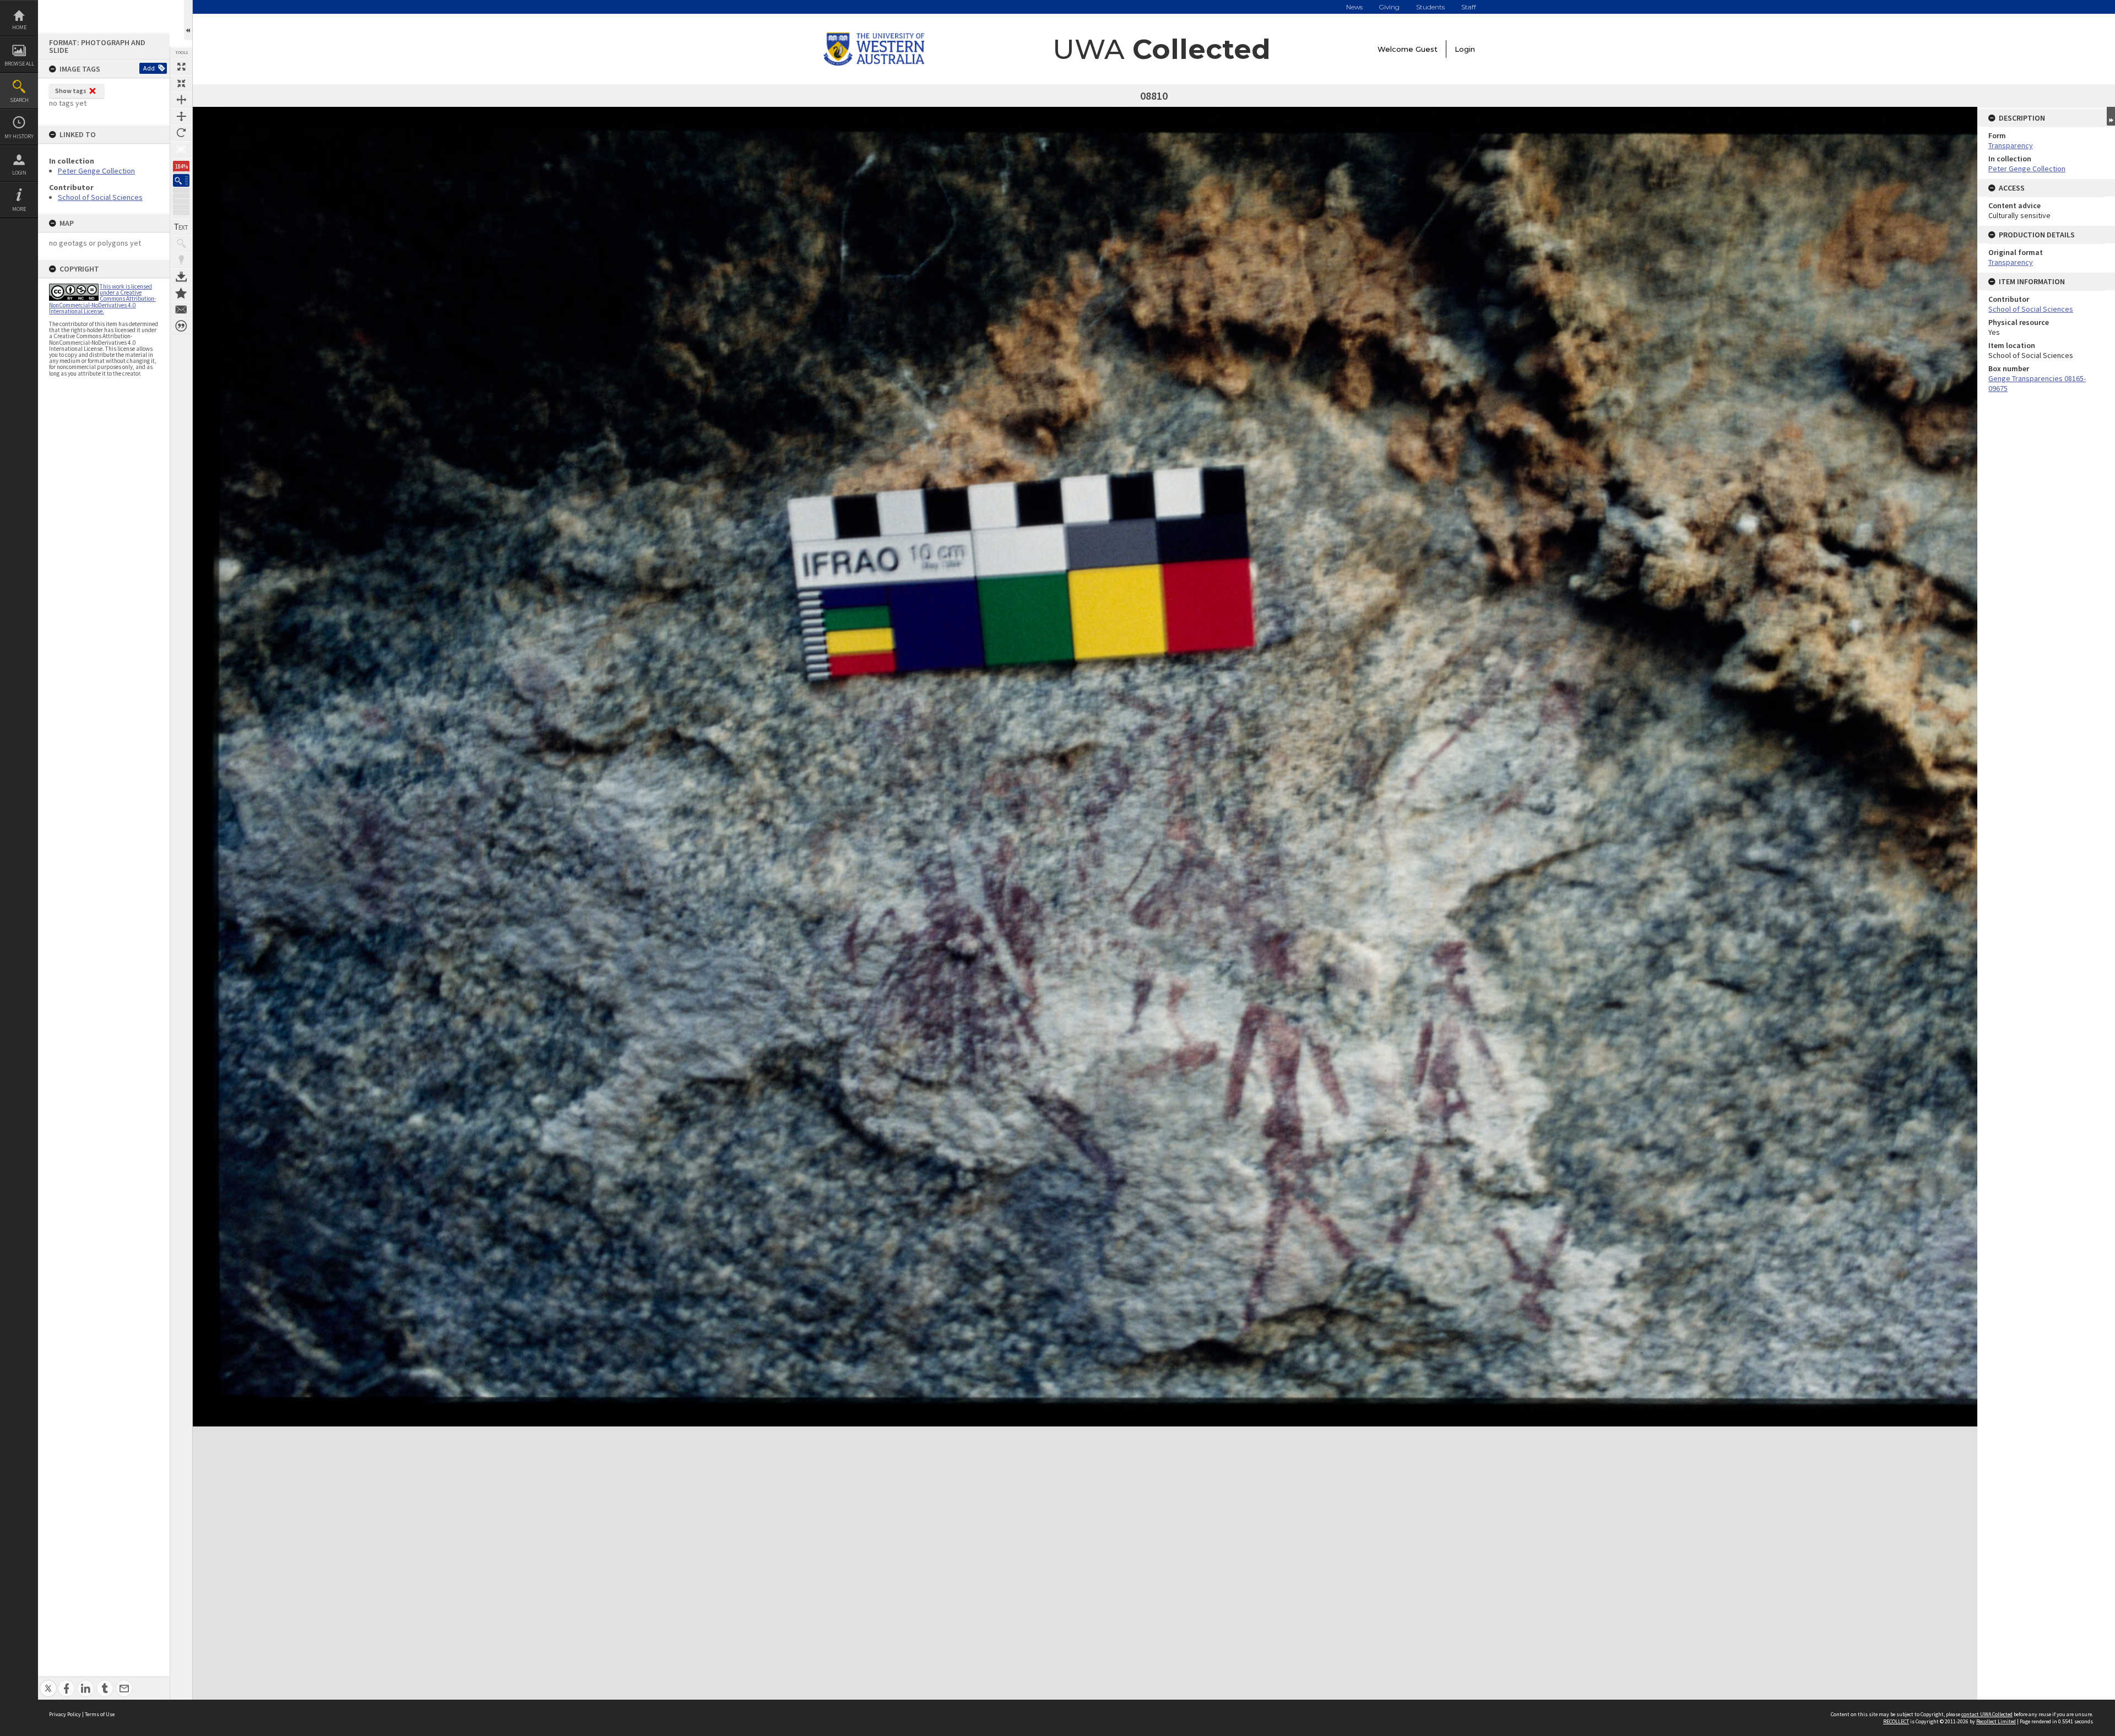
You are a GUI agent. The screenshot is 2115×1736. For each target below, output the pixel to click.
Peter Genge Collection (96, 171)
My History (19, 136)
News (1354, 7)
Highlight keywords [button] (181, 260)
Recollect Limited (1996, 1721)
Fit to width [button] (181, 100)
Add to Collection (181, 293)
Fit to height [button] (181, 116)
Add (149, 68)
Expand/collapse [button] (2111, 116)
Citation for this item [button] (181, 326)
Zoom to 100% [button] (181, 149)
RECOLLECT (1896, 1721)
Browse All (19, 64)
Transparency (2011, 145)
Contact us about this (181, 310)
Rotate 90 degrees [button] (181, 133)
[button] (181, 180)
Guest (1427, 49)
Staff (1469, 7)
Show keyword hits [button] (181, 243)
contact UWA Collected (1987, 1714)
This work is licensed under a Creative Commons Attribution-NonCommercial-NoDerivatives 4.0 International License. (102, 299)
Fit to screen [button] (181, 83)
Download (181, 276)
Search (19, 100)
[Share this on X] (48, 1682)
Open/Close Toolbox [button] (188, 20)
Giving (1389, 7)
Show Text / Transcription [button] (181, 227)
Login (19, 173)
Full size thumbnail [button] (181, 67)
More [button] (19, 209)
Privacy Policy (65, 1714)
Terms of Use (100, 1714)
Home (19, 27)
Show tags (71, 91)
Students (1430, 7)
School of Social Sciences (100, 197)
